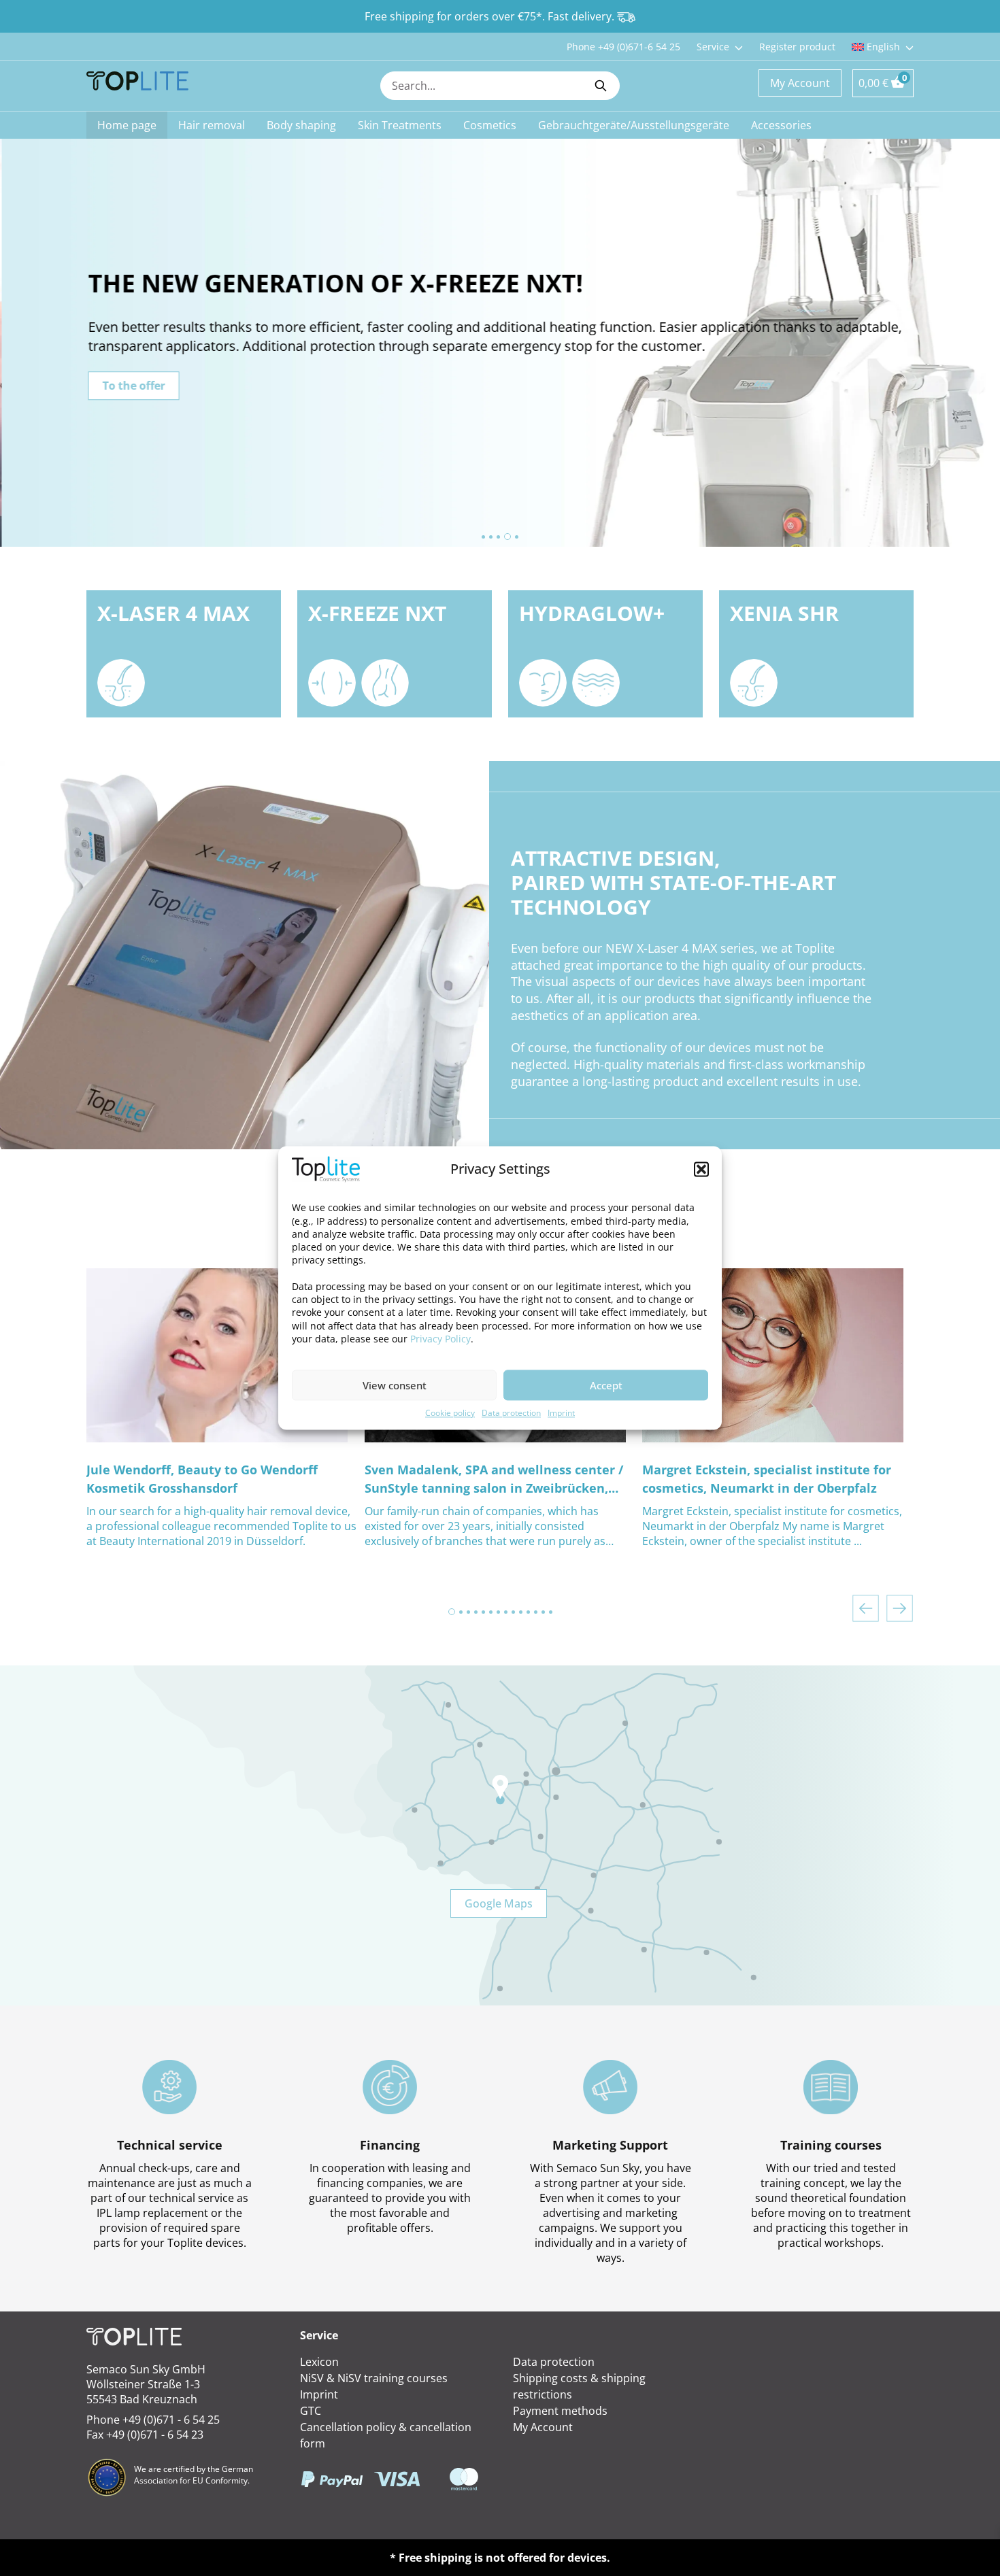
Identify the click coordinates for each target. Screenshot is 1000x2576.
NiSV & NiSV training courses (374, 2378)
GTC (311, 2411)
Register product (797, 47)
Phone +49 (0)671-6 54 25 (623, 47)
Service (713, 47)
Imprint (561, 1413)
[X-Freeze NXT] (395, 654)
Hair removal (212, 125)
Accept (606, 1385)
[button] (701, 1170)
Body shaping (301, 125)
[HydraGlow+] (605, 654)
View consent (395, 1385)
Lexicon (319, 2362)
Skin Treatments (400, 125)
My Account (800, 83)
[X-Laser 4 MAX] (184, 654)
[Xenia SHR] (816, 654)
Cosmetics (490, 125)
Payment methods (560, 2411)
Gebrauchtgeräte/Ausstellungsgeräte (634, 125)
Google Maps (499, 1903)
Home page (127, 125)
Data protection (511, 1413)
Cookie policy (450, 1413)
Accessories (781, 125)
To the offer (132, 386)
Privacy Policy (440, 1339)
